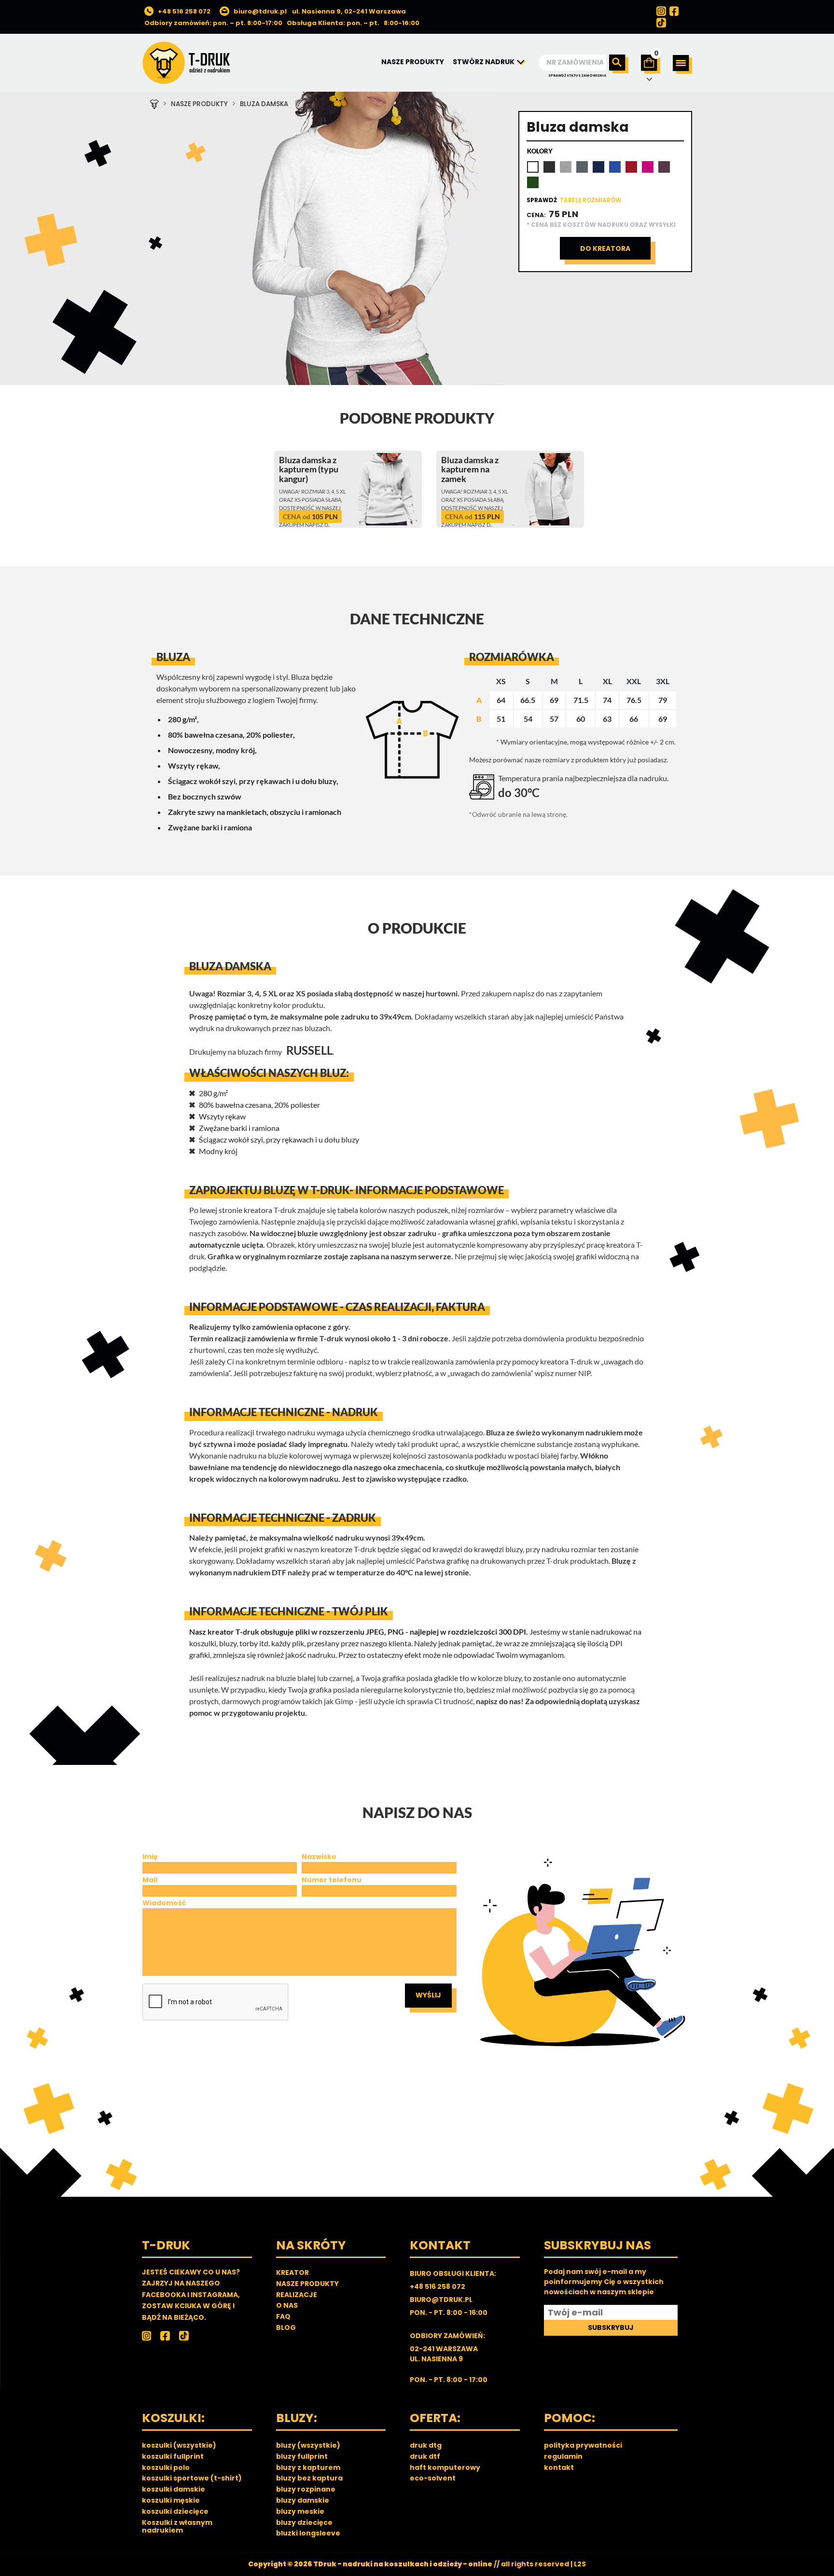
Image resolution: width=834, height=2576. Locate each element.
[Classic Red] (631, 167)
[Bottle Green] (533, 182)
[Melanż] (566, 167)
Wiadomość (164, 1903)
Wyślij (428, 1995)
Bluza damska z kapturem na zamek (470, 469)
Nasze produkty (199, 104)
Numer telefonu (332, 1880)
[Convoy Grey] (582, 167)
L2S (580, 2564)
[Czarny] (549, 167)
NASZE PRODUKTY (413, 62)
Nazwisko (319, 1857)
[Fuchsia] (648, 167)
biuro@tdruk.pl (260, 11)
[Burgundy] (664, 167)
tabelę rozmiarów (591, 200)
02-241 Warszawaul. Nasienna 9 (444, 2354)
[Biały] (533, 167)
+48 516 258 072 (184, 11)
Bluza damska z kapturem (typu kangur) (309, 469)
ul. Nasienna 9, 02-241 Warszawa (349, 11)
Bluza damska (264, 104)
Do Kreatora (605, 248)
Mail (150, 1880)
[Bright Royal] (615, 167)
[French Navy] (598, 167)
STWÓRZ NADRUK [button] (484, 62)
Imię (150, 1857)
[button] (682, 64)
